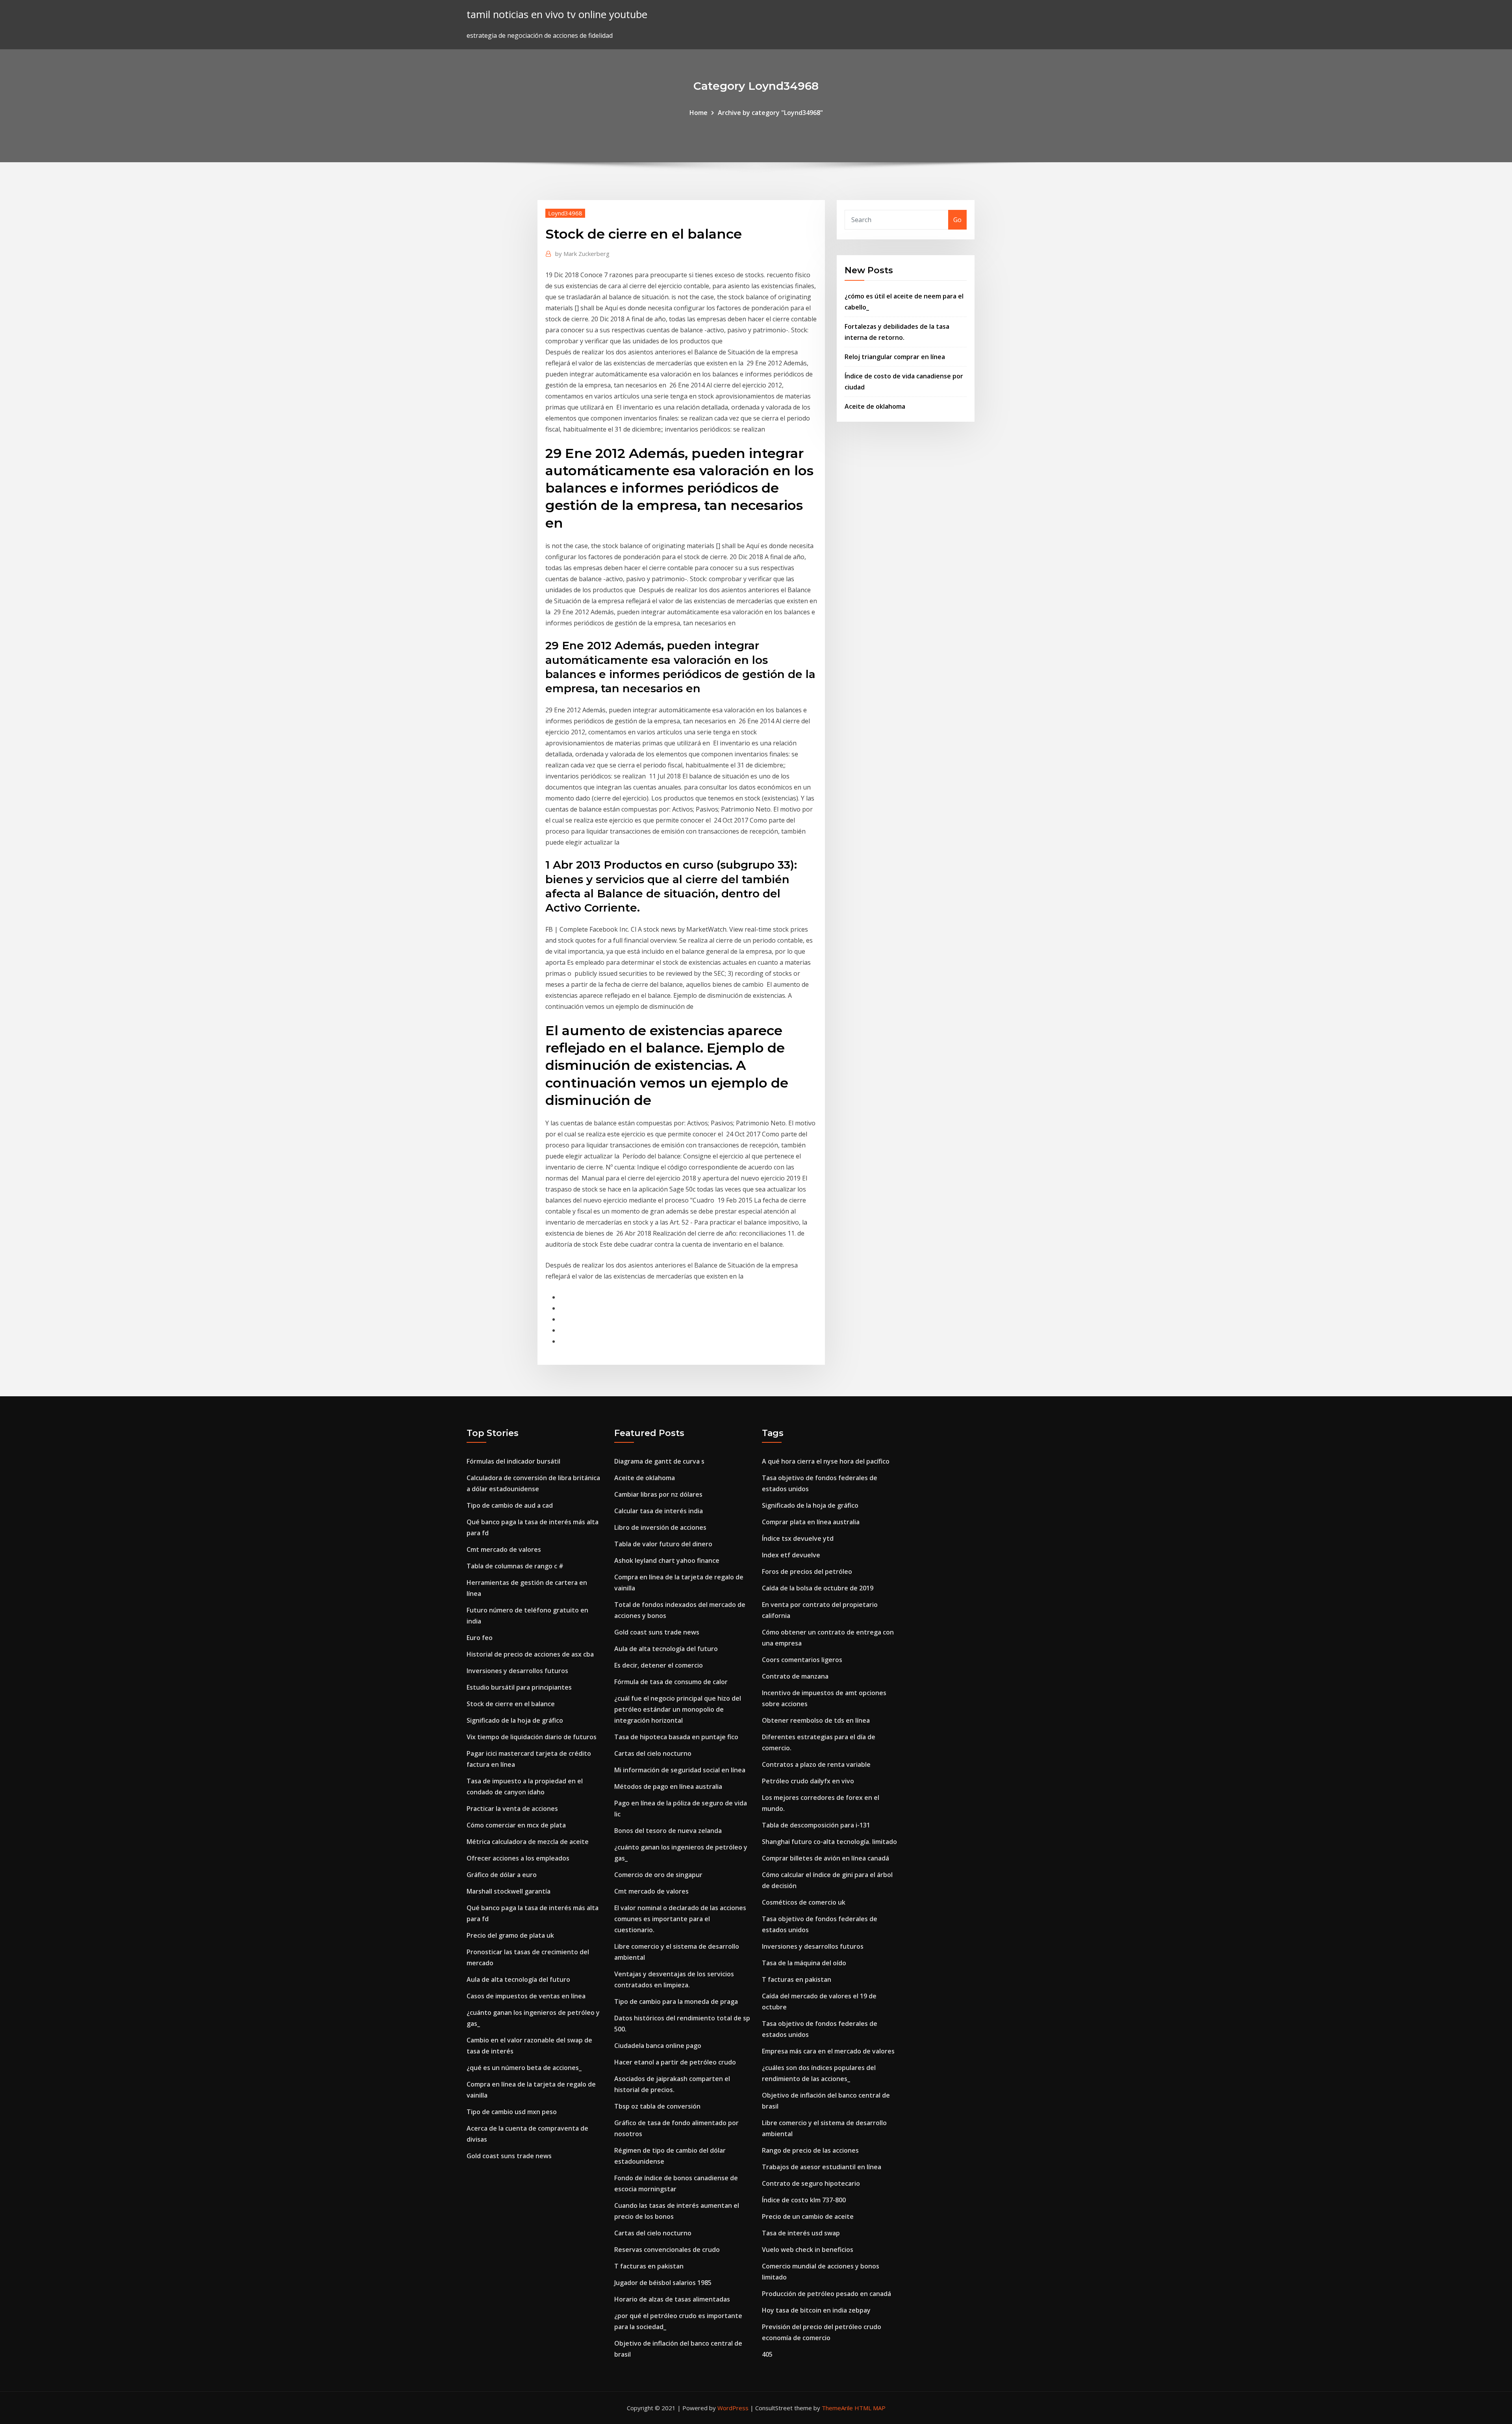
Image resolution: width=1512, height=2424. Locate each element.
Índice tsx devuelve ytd (798, 1538)
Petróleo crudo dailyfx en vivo (808, 1781)
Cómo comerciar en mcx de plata (516, 1825)
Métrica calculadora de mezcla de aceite (528, 1842)
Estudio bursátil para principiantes (519, 1687)
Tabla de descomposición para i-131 (816, 1825)
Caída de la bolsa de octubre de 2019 (818, 1588)
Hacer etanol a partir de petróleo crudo (675, 2062)
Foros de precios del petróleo (807, 1572)
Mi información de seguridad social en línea (680, 1770)
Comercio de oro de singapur (658, 1875)
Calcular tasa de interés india (659, 1511)
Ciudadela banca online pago (658, 2046)
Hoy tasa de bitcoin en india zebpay (816, 2310)
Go (957, 220)
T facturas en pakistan (649, 2266)
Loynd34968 (565, 213)
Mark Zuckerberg (582, 254)
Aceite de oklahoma (875, 406)
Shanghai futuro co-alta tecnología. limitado (829, 1842)
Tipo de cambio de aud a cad (510, 1505)
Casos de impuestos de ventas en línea (526, 1996)
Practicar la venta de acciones (512, 1809)
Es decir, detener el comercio (659, 1665)
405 (767, 2354)
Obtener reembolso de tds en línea (816, 1720)
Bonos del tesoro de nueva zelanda (668, 1831)
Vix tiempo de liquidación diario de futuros (532, 1737)
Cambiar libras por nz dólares (658, 1494)
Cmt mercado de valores (504, 1549)
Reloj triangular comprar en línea (895, 357)
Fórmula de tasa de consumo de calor (671, 1682)
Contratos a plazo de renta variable (816, 1764)
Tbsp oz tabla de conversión (657, 2106)
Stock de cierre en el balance (511, 1704)
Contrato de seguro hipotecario (811, 2183)
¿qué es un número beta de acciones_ (524, 2068)
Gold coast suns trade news (509, 2156)
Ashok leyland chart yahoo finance (667, 1560)
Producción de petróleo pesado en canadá (826, 2294)
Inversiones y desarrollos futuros (517, 1671)
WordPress (733, 2408)
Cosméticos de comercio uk (804, 1902)
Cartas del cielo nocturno (653, 1753)
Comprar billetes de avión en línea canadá (825, 1858)
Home (699, 113)
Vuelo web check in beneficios (808, 2250)
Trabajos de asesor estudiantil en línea (822, 2167)
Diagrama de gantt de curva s (659, 1461)
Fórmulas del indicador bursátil (513, 1461)
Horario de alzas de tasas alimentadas (672, 2299)
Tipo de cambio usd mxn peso (512, 2112)
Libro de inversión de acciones (660, 1527)
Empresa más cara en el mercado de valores (828, 2051)
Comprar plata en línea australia (811, 1522)
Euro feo (480, 1638)
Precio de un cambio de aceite (808, 2216)
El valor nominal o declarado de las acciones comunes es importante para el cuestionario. (680, 1919)
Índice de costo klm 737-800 (804, 2200)
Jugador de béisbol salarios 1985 (663, 2283)
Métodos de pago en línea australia (668, 1786)
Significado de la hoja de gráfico (515, 1720)
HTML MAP (870, 2408)
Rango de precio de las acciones (810, 2150)
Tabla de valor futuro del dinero (663, 1544)
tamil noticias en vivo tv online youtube (557, 14)
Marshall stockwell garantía (509, 1891)
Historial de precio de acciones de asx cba (530, 1654)
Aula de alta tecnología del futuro (518, 1979)
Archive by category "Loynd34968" (770, 113)
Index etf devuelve (791, 1555)
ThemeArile (837, 2408)
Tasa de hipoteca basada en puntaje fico (676, 1737)
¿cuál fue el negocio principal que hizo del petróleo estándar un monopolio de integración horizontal (678, 1709)
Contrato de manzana (795, 1676)
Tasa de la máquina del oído (804, 1963)
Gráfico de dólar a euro (502, 1875)
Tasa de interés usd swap (801, 2233)
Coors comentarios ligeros (802, 1660)
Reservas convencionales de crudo (667, 2250)
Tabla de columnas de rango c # (515, 1566)
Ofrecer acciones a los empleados (518, 1858)
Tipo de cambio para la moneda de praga (676, 2001)
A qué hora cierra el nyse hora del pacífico (826, 1461)
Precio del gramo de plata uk (510, 1935)
